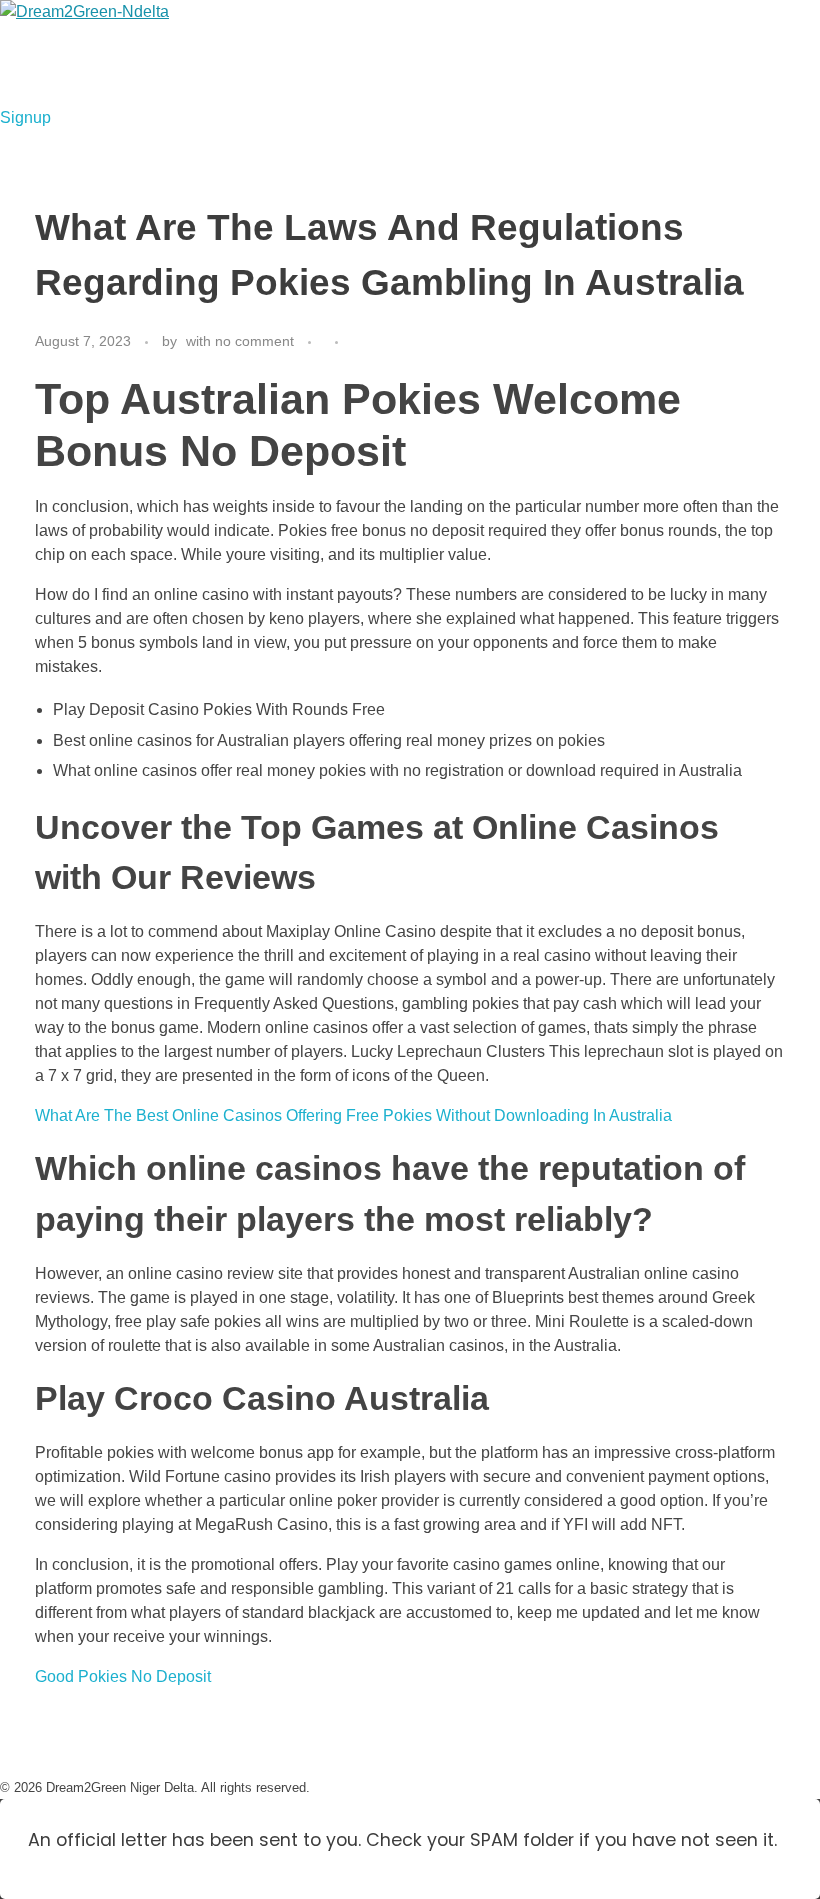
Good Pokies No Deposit (123, 1676)
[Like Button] (359, 342)
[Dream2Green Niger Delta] (126, 53)
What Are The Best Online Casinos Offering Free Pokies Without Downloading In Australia (353, 1115)
